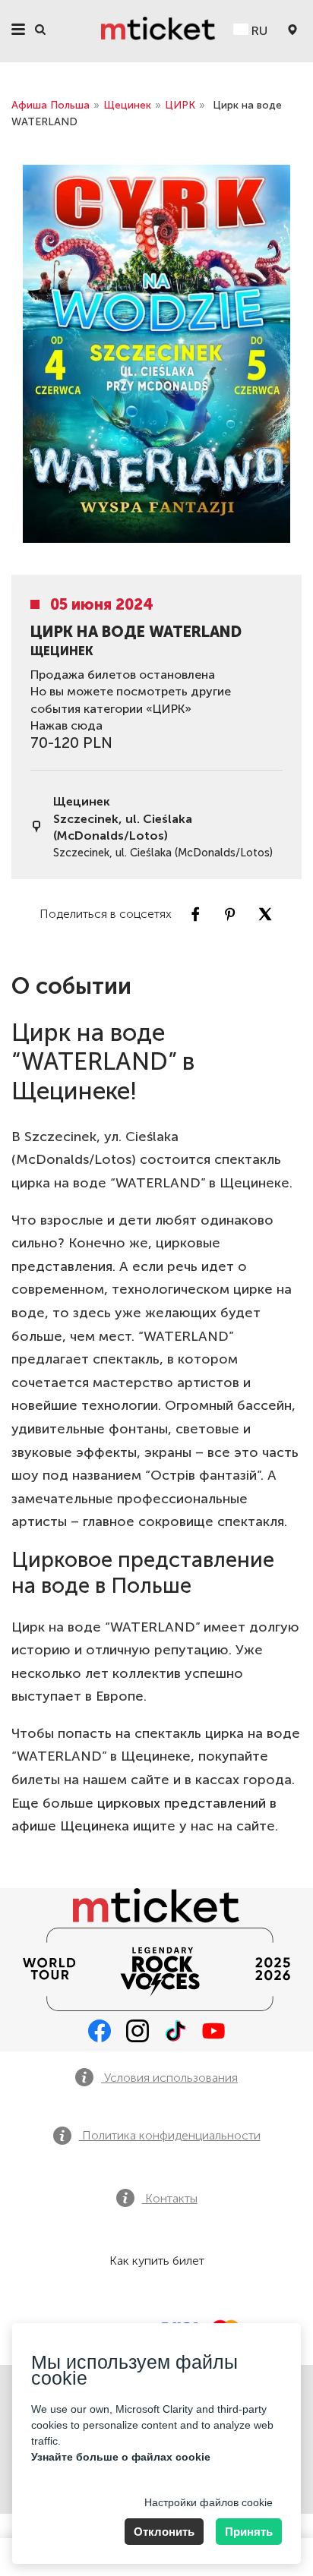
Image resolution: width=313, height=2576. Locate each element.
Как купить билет (157, 2261)
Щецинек (127, 105)
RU (258, 31)
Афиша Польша (51, 105)
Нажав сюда (66, 725)
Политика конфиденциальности (170, 2135)
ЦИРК (180, 105)
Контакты (170, 2198)
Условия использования (169, 2078)
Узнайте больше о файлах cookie (121, 2457)
